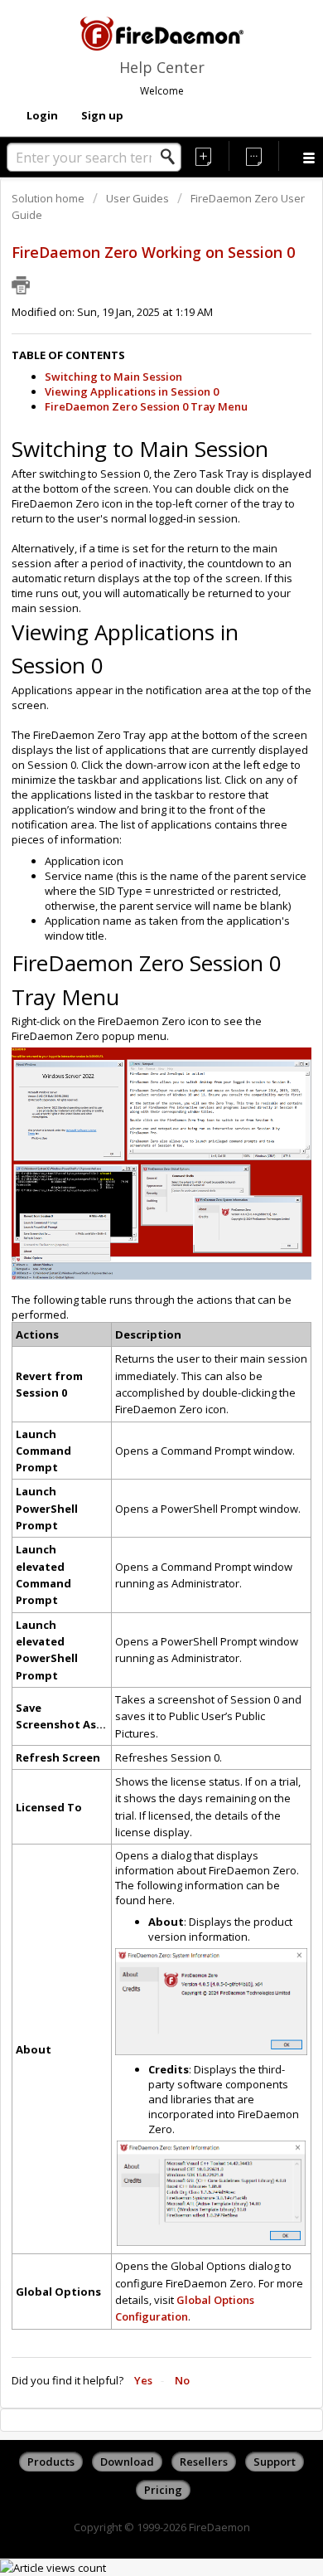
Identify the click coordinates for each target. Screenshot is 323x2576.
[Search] (172, 157)
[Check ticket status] (255, 156)
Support (275, 2462)
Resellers (204, 2462)
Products (51, 2462)
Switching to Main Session (113, 377)
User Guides (137, 198)
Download (127, 2462)
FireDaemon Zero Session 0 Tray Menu (146, 406)
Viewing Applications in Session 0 (132, 391)
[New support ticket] (204, 156)
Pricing (163, 2490)
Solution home (49, 198)
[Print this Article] (21, 285)
